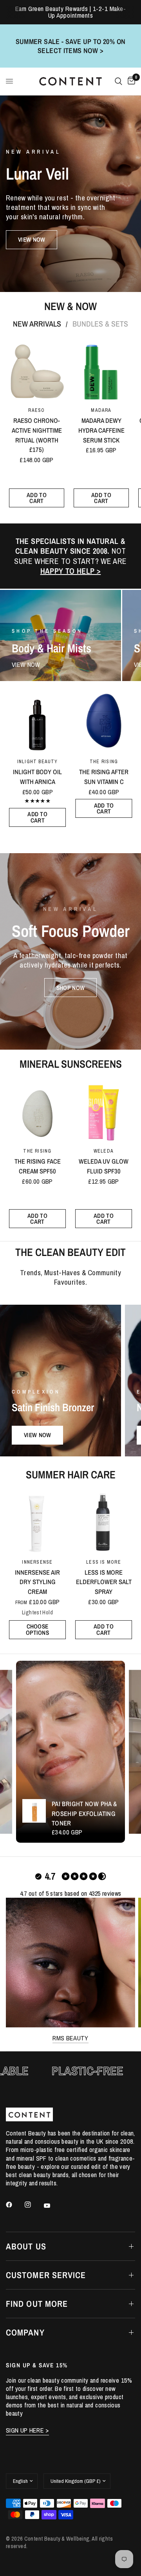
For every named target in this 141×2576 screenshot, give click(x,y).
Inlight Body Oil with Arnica (37, 777)
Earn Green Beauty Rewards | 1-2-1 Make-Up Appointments (71, 12)
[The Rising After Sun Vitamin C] (104, 722)
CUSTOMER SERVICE (46, 2275)
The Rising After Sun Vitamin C (104, 777)
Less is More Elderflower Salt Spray (104, 1582)
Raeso (36, 410)
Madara (101, 410)
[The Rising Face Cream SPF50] (37, 1111)
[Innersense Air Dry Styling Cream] (37, 1522)
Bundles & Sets (100, 324)
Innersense (37, 1562)
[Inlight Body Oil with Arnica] (37, 722)
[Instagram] (33, 2205)
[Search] (118, 81)
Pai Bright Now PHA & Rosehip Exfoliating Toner (84, 1814)
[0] (130, 81)
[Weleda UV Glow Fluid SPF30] (104, 1111)
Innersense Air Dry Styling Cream (37, 1582)
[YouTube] (52, 2205)
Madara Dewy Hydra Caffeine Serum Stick (101, 431)
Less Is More (104, 1562)
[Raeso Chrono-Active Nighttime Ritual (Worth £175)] (37, 371)
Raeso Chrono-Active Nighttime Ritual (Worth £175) (36, 435)
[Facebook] (14, 2205)
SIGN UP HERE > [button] (27, 2430)
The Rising (104, 761)
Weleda (104, 1151)
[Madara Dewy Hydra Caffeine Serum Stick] (101, 371)
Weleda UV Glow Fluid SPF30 (104, 1166)
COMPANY (25, 2332)
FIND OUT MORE (37, 2304)
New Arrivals (37, 324)
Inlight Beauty (37, 761)
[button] (32, 240)
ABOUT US (26, 2246)
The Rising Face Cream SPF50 (38, 1166)
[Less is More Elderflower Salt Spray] (104, 1522)
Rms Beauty (70, 2038)
